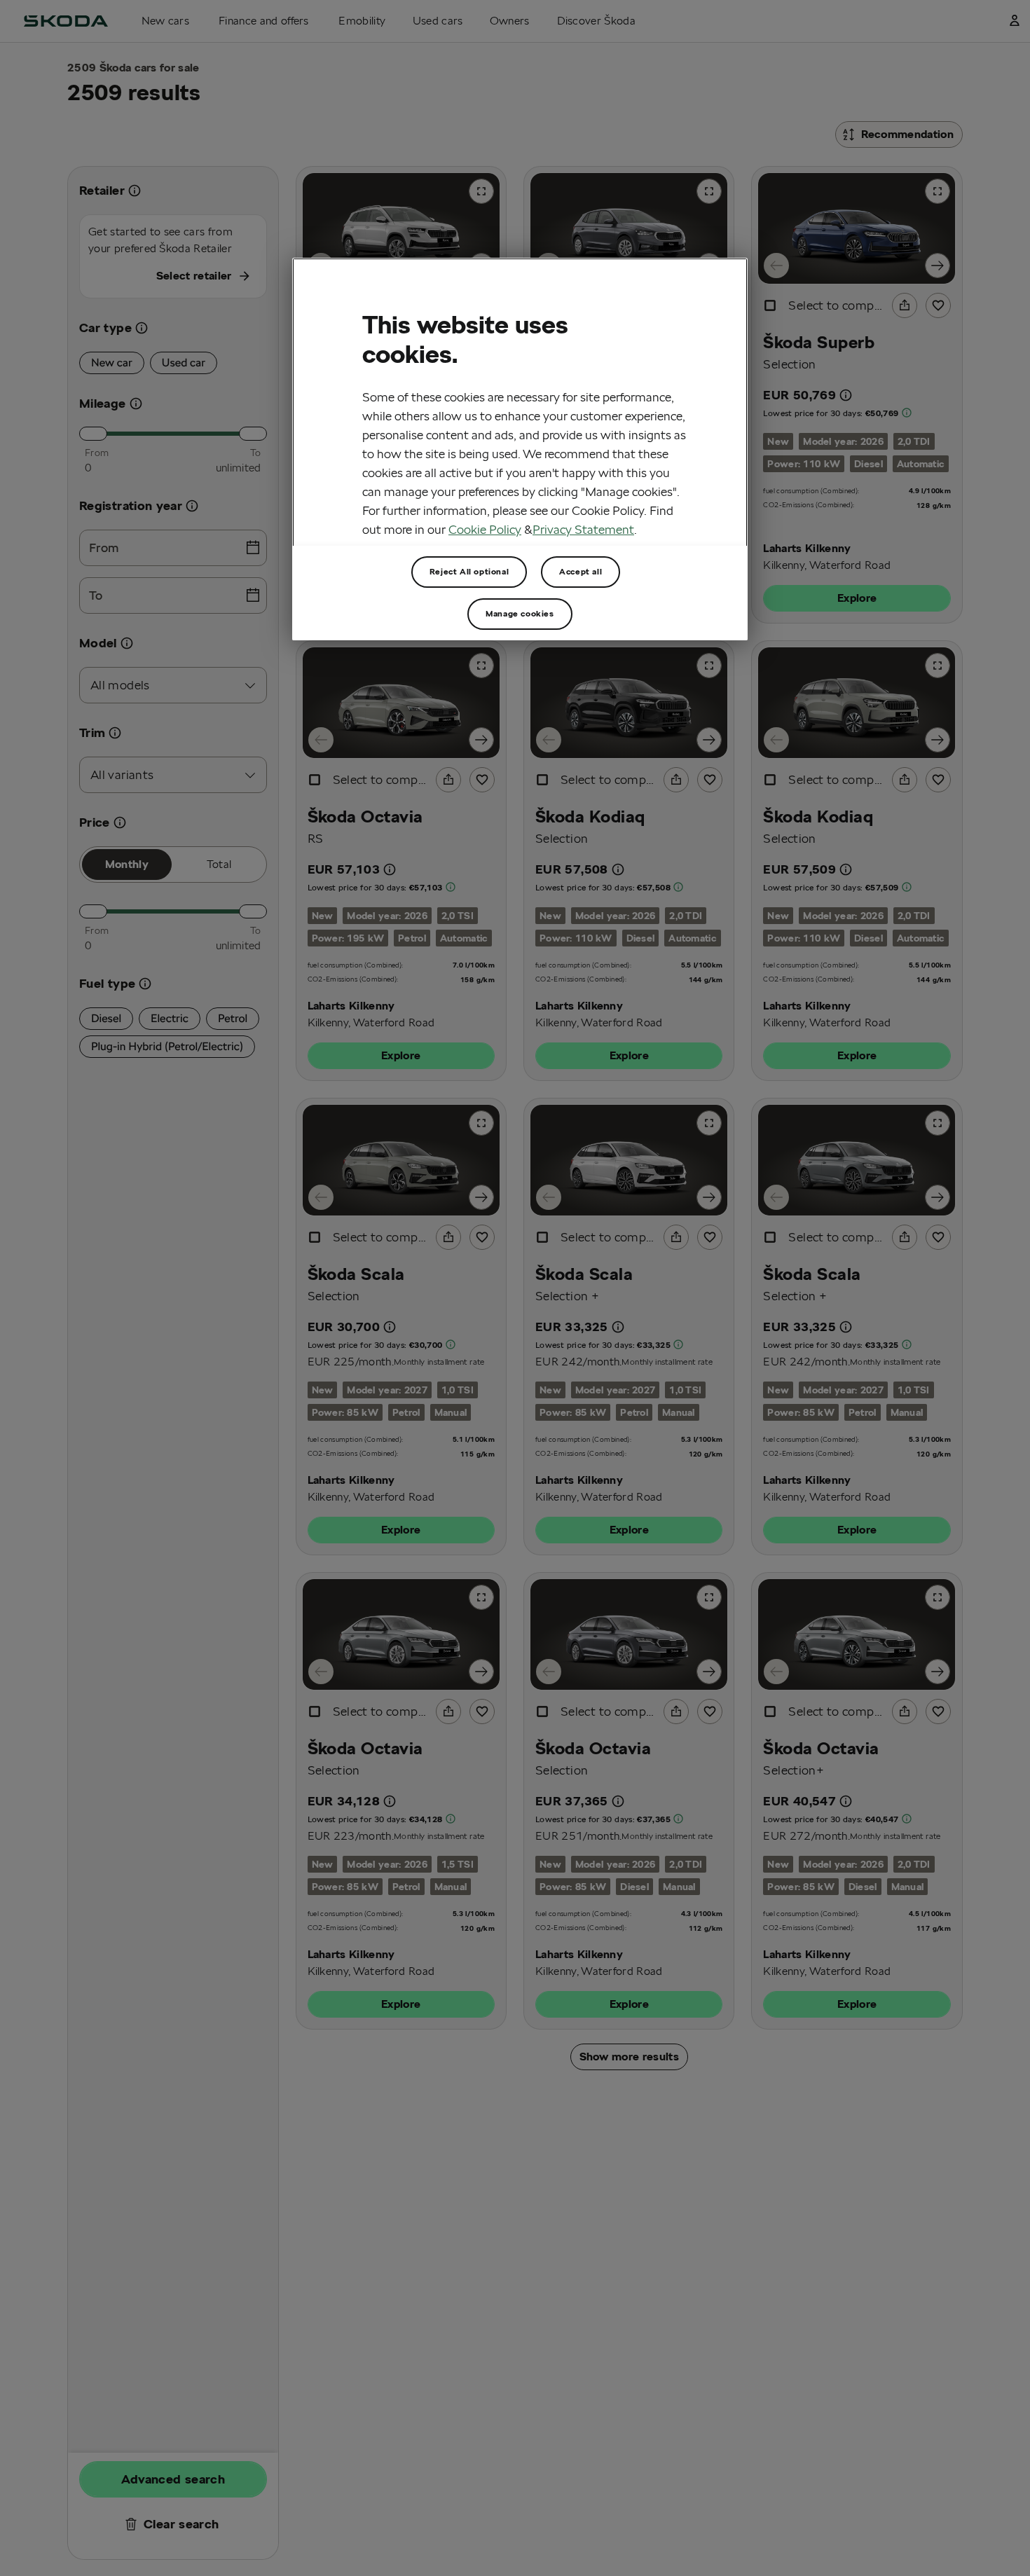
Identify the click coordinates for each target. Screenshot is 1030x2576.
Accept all (581, 571)
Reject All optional (469, 571)
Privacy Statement (583, 529)
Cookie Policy (485, 529)
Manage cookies (520, 613)
